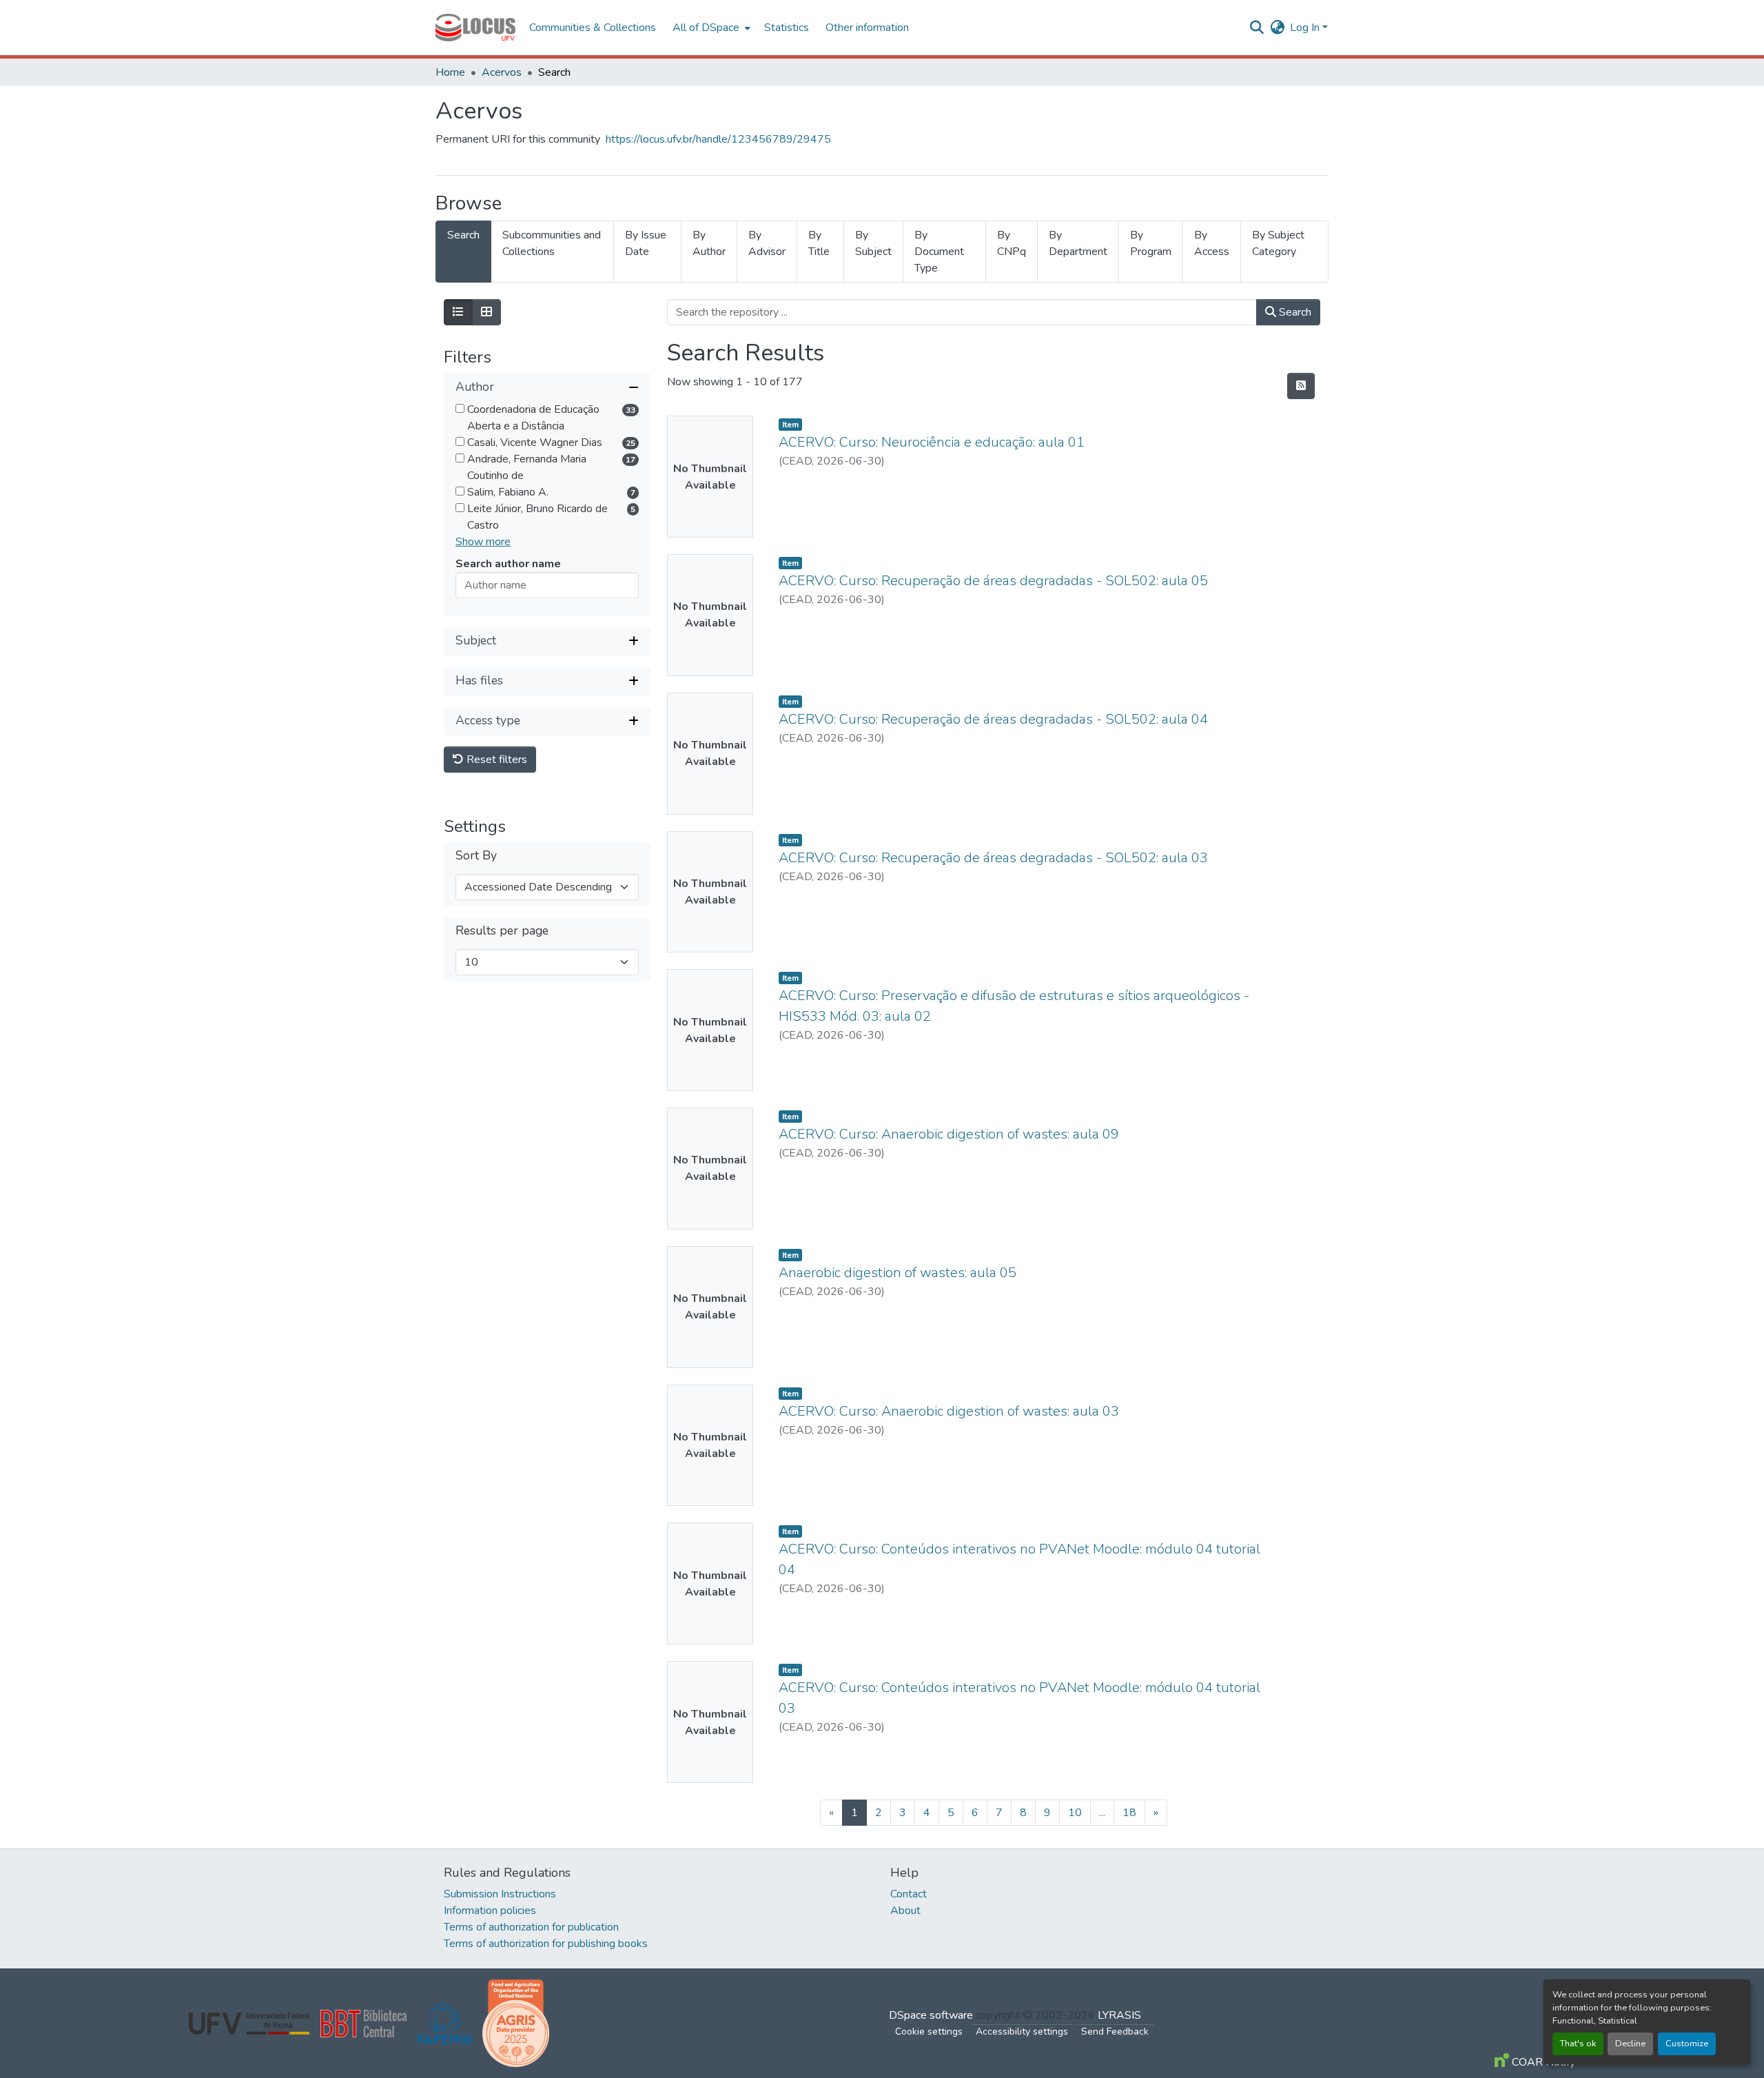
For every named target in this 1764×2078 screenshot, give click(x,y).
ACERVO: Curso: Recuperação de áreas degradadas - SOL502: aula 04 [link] (993, 719)
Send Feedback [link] (1115, 2031)
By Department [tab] (1078, 243)
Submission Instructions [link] (500, 1894)
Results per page (502, 931)
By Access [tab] (1212, 243)
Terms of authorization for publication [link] (531, 1927)
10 (1075, 1813)
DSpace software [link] (931, 2015)
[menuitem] (710, 28)
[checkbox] (460, 408)
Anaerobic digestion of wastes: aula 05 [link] (898, 1273)
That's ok (1578, 2044)
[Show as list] (458, 312)
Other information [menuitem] (867, 28)
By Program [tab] (1151, 243)
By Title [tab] (819, 243)
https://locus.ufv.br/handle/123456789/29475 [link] (718, 139)
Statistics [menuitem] (787, 28)
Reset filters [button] (495, 760)
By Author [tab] (709, 243)
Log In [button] (1306, 28)
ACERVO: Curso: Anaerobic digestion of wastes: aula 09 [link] (949, 1134)
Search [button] (1294, 312)
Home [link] (450, 72)
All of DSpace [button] (706, 28)
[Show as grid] (486, 312)
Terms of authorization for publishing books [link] (546, 1944)
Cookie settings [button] (929, 2031)
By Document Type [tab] (939, 252)
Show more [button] (483, 542)
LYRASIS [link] (1119, 2015)
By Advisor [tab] (767, 243)
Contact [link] (909, 1894)
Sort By (476, 856)
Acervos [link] (502, 72)
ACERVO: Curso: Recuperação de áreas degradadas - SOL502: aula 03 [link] (993, 858)
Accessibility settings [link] (1022, 2031)
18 (1129, 1813)
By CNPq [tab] (1012, 243)
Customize (1687, 2044)
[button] (475, 28)
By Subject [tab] (873, 243)
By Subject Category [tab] (1278, 243)
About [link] (905, 1911)
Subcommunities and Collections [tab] (552, 243)
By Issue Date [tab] (646, 243)
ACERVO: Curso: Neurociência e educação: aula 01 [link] (932, 442)
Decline (1630, 2044)
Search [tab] (463, 235)
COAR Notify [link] (1542, 2062)
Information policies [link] (490, 1911)
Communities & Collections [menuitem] (593, 28)
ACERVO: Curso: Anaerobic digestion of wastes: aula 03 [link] (949, 1411)
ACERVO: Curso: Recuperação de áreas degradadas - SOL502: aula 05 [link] (993, 581)
